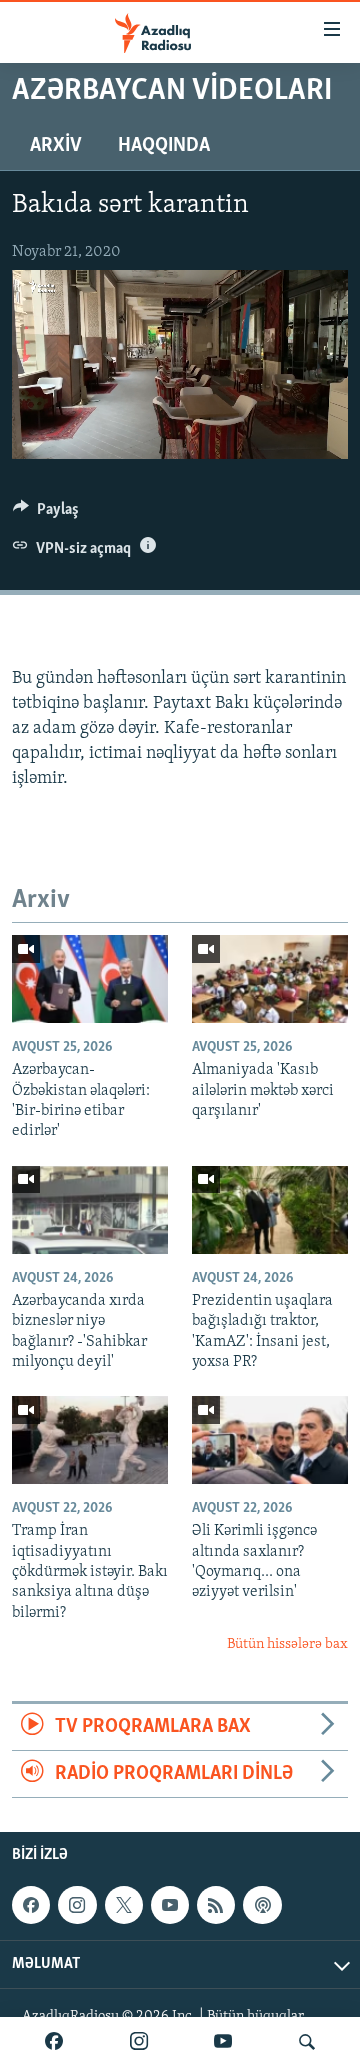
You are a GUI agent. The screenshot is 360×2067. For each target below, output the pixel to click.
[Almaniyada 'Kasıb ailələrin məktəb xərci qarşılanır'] (270, 979)
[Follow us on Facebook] (31, 1905)
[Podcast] (262, 1905)
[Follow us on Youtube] (170, 1905)
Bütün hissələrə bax (287, 1644)
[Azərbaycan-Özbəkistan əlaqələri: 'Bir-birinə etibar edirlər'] (90, 979)
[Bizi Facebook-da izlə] (54, 2042)
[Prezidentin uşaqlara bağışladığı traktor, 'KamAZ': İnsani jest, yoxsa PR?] (270, 1210)
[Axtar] (307, 2042)
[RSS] (216, 1905)
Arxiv (56, 146)
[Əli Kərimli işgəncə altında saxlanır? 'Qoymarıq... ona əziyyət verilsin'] (270, 1440)
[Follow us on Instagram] (77, 1905)
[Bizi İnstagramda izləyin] (139, 2042)
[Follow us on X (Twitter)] (124, 1905)
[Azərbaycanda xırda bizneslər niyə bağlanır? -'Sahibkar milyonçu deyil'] (90, 1210)
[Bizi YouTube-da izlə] (223, 2042)
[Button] (46, 514)
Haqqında (164, 146)
